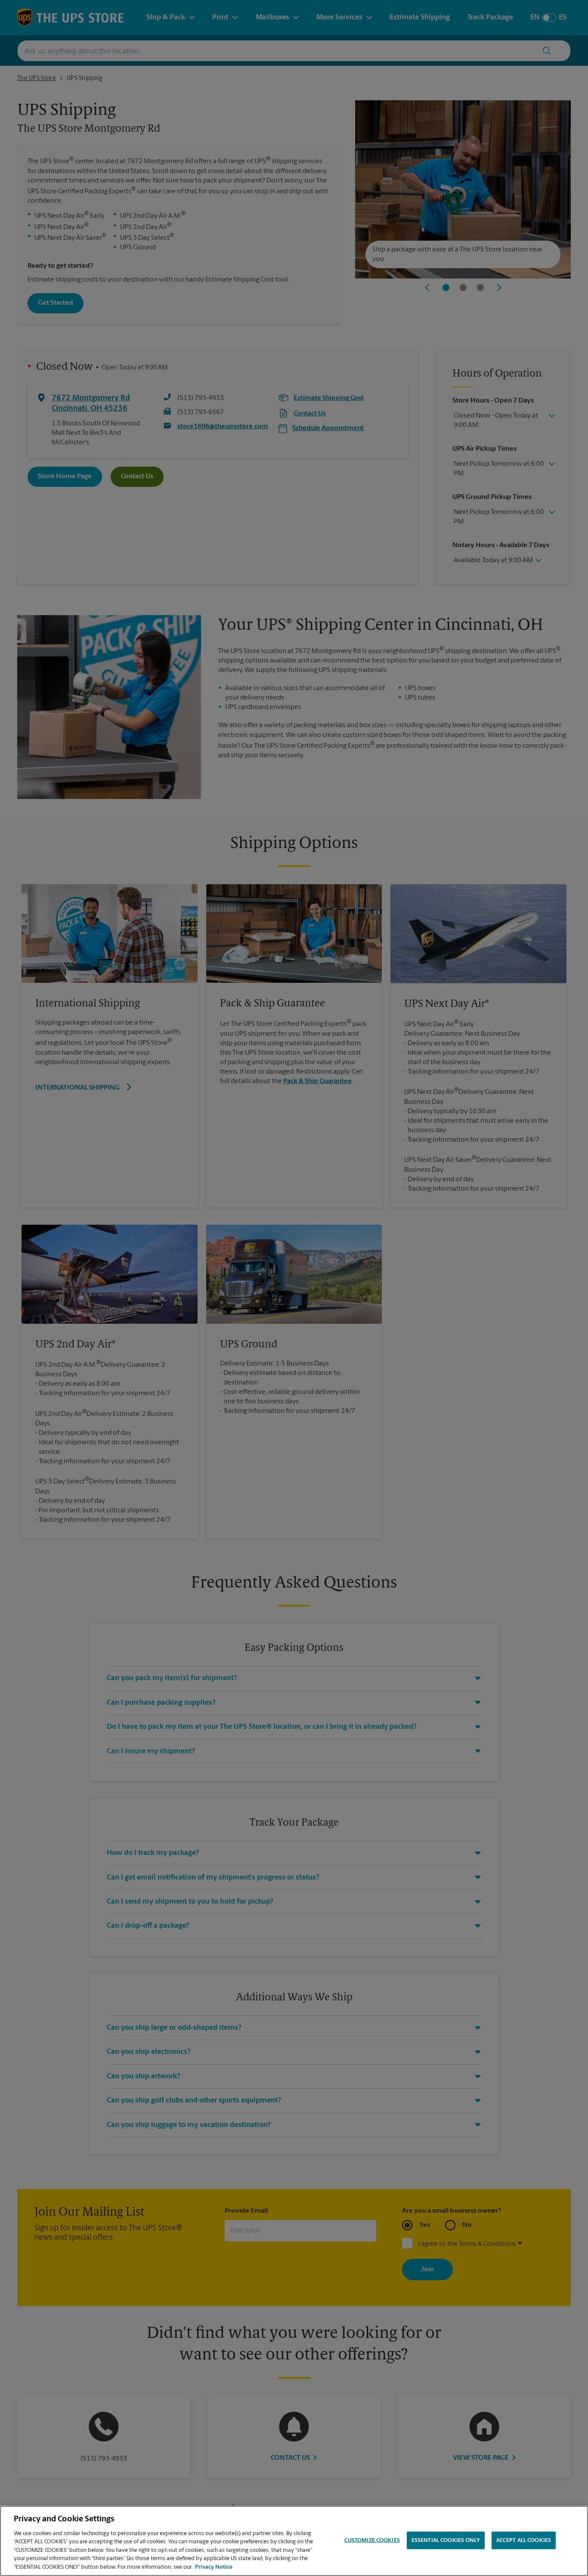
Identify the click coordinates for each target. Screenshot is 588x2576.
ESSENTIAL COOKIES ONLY (446, 2540)
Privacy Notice (214, 2567)
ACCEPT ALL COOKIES (524, 2540)
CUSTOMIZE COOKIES (372, 2540)
